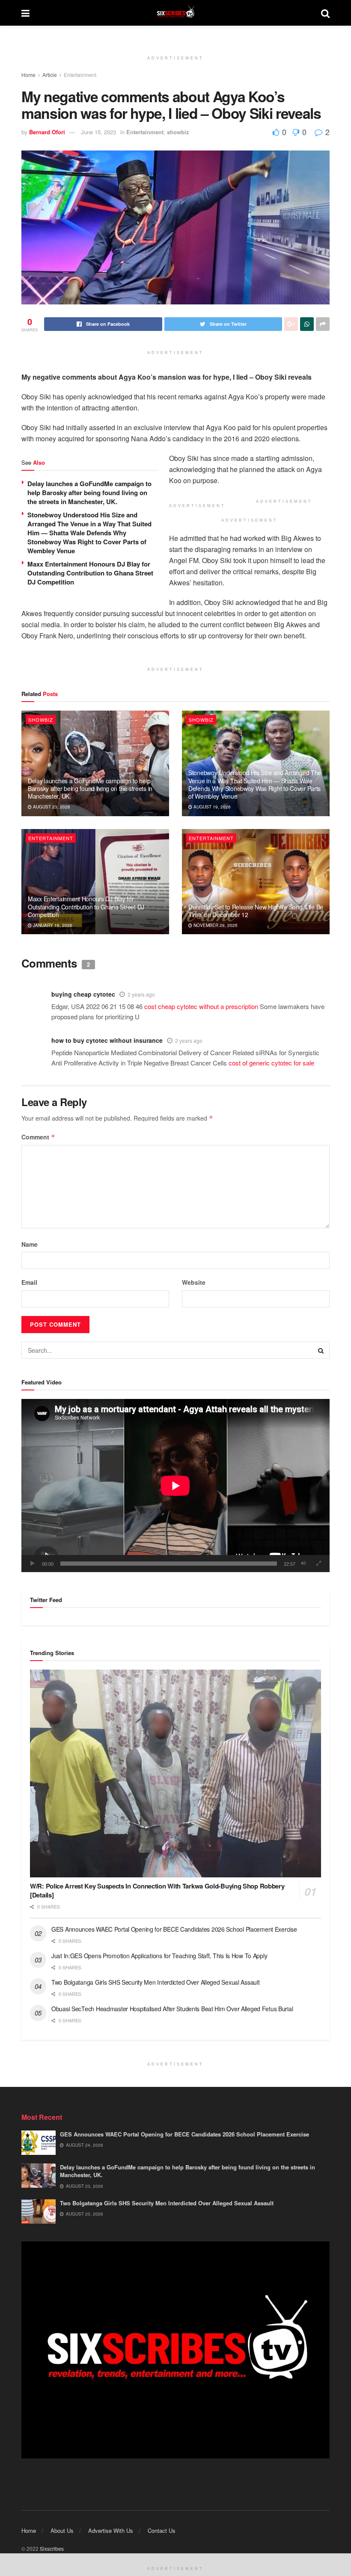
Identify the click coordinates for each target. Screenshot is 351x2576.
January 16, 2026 (52, 925)
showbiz (178, 132)
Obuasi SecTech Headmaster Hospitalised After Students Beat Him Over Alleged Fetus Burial (172, 2009)
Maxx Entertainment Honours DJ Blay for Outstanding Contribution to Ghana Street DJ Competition (90, 573)
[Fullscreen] (318, 1564)
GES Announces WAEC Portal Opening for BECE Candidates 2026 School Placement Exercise (174, 1929)
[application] (175, 1486)
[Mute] (303, 1564)
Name (30, 1244)
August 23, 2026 (51, 807)
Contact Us (162, 2530)
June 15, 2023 (98, 132)
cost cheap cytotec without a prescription (201, 1006)
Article (50, 75)
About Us (62, 2530)
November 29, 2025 (215, 925)
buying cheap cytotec (83, 994)
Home (28, 75)
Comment (38, 1137)
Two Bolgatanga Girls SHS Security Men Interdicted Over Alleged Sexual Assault (155, 1982)
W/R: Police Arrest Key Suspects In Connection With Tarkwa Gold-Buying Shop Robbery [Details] (157, 1890)
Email (29, 1282)
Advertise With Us (111, 2530)
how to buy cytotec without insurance (107, 1040)
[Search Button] (321, 1350)
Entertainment (80, 75)
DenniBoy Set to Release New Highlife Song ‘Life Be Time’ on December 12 (256, 911)
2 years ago (141, 994)
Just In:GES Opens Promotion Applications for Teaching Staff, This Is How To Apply (160, 1956)
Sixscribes (52, 2548)
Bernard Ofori (47, 132)
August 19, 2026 (211, 807)
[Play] (33, 1564)
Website (194, 1282)
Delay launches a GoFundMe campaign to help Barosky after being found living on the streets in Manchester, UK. (89, 493)
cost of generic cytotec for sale (271, 1063)
